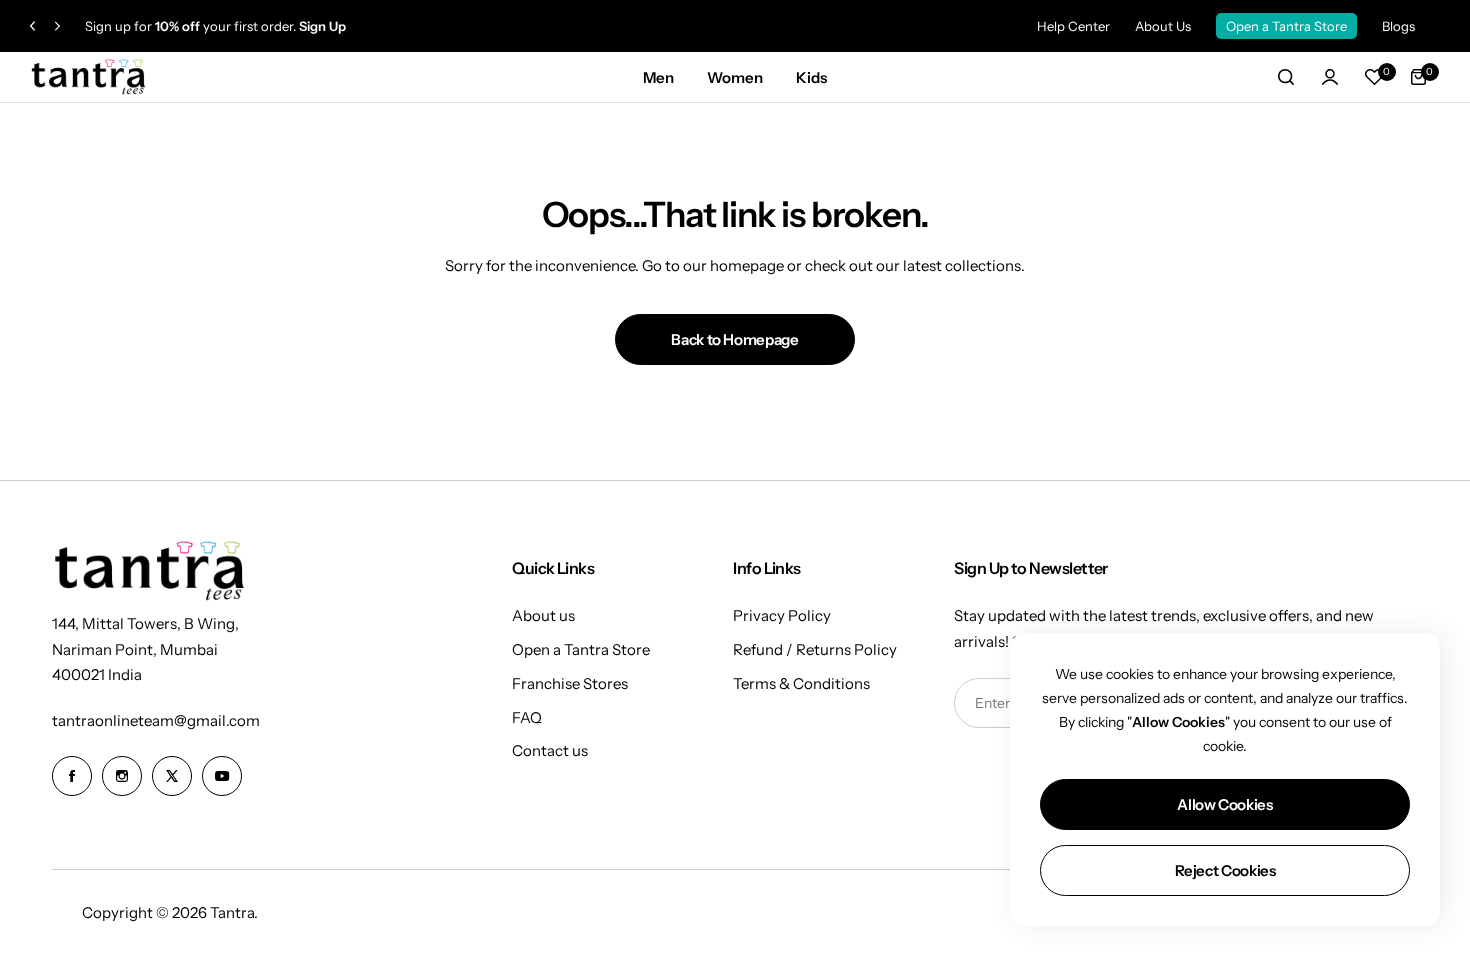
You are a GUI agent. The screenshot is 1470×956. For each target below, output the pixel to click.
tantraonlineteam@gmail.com (156, 720)
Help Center (1073, 26)
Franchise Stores (570, 683)
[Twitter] (172, 776)
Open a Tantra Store (1286, 26)
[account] (1330, 77)
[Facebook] (72, 776)
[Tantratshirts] (90, 77)
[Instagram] (122, 776)
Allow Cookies (1224, 804)
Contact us (550, 750)
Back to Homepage (734, 339)
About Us (1163, 26)
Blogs (1398, 26)
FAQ (527, 717)
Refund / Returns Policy (815, 649)
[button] (32, 26)
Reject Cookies (1225, 870)
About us (543, 615)
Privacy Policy (782, 615)
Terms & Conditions (801, 683)
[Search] (1286, 77)
